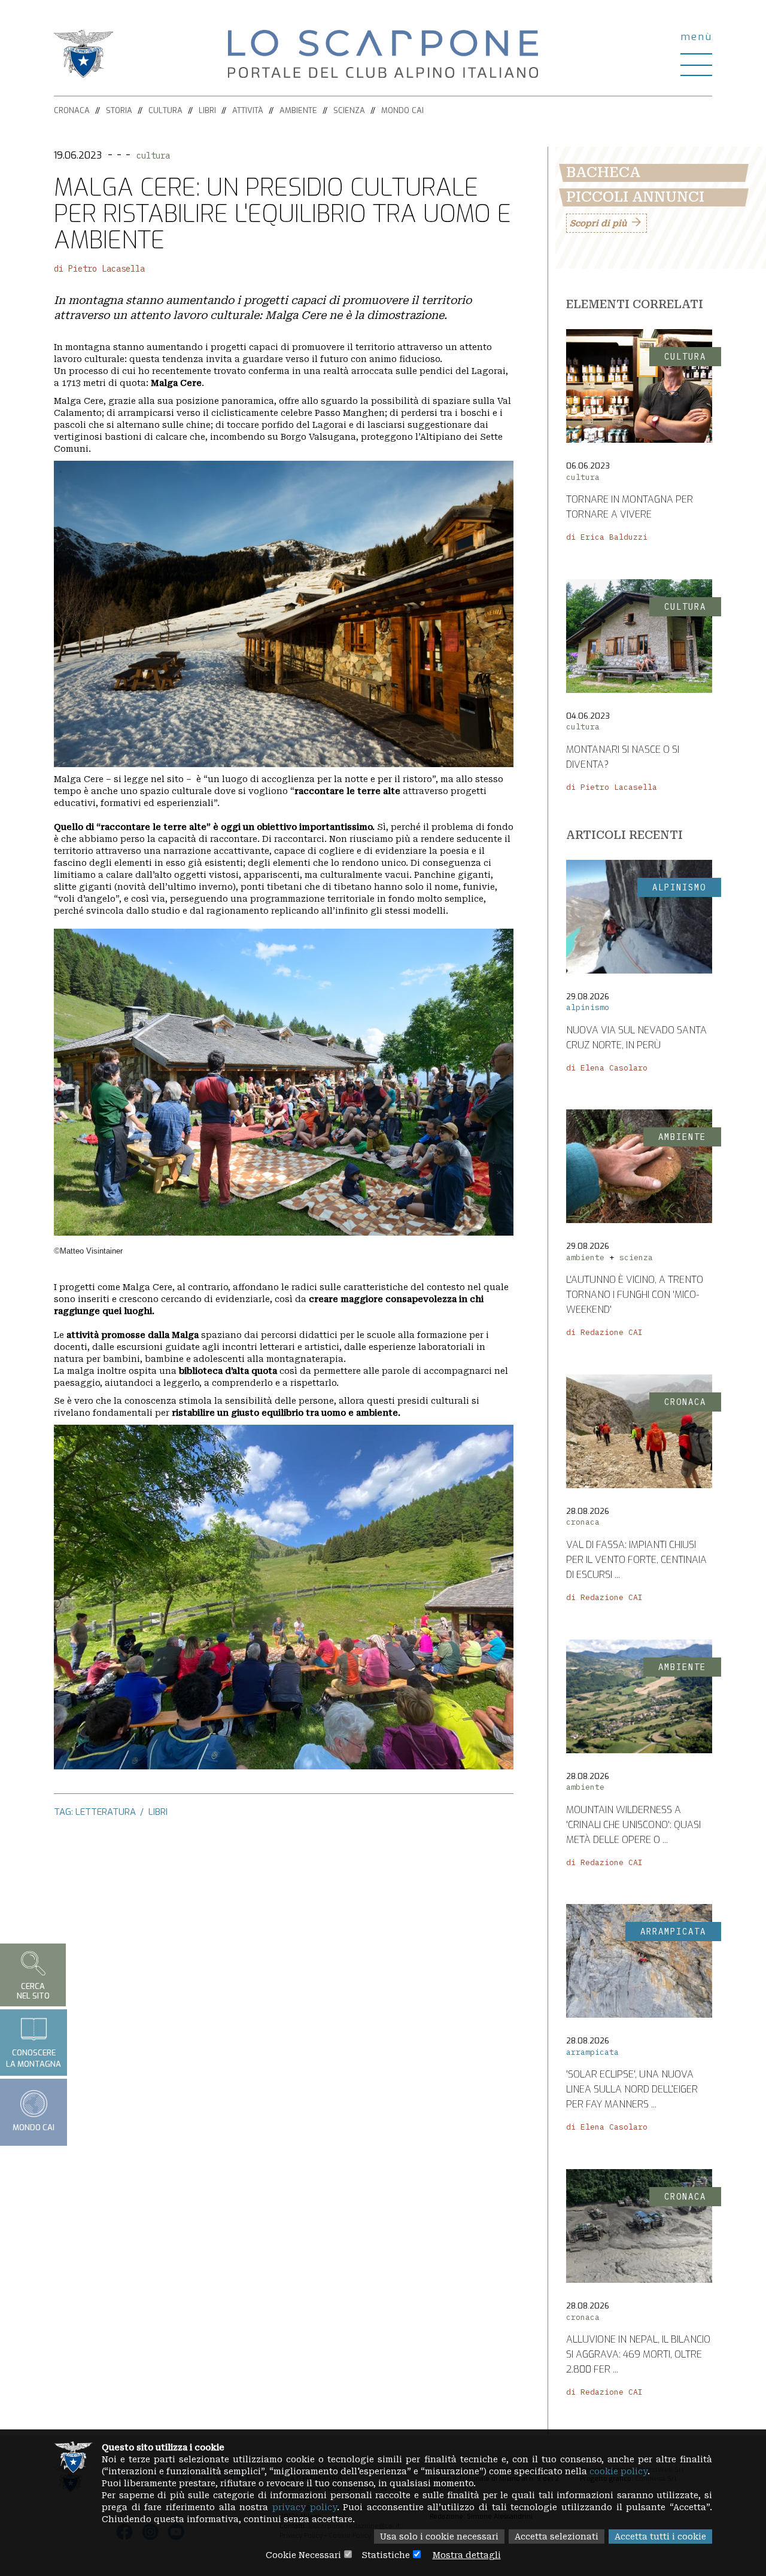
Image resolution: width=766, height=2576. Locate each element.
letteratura (106, 1812)
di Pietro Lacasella (99, 269)
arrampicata (592, 2052)
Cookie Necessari (303, 2555)
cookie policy (618, 2471)
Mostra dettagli (467, 2555)
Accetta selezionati (557, 2537)
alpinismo (588, 1007)
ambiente (585, 1257)
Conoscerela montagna (34, 2058)
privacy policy (305, 2507)
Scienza (349, 110)
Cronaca (72, 110)
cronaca (583, 1522)
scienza (636, 1257)
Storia (119, 110)
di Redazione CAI (604, 1332)
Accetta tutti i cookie (660, 2537)
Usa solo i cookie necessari (439, 2537)
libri (158, 1812)
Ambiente (298, 110)
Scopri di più (598, 223)
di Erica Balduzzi (607, 537)
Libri (207, 110)
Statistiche (386, 2555)
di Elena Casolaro (607, 1068)
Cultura (165, 110)
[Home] (383, 53)
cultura (153, 156)
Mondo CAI (402, 110)
